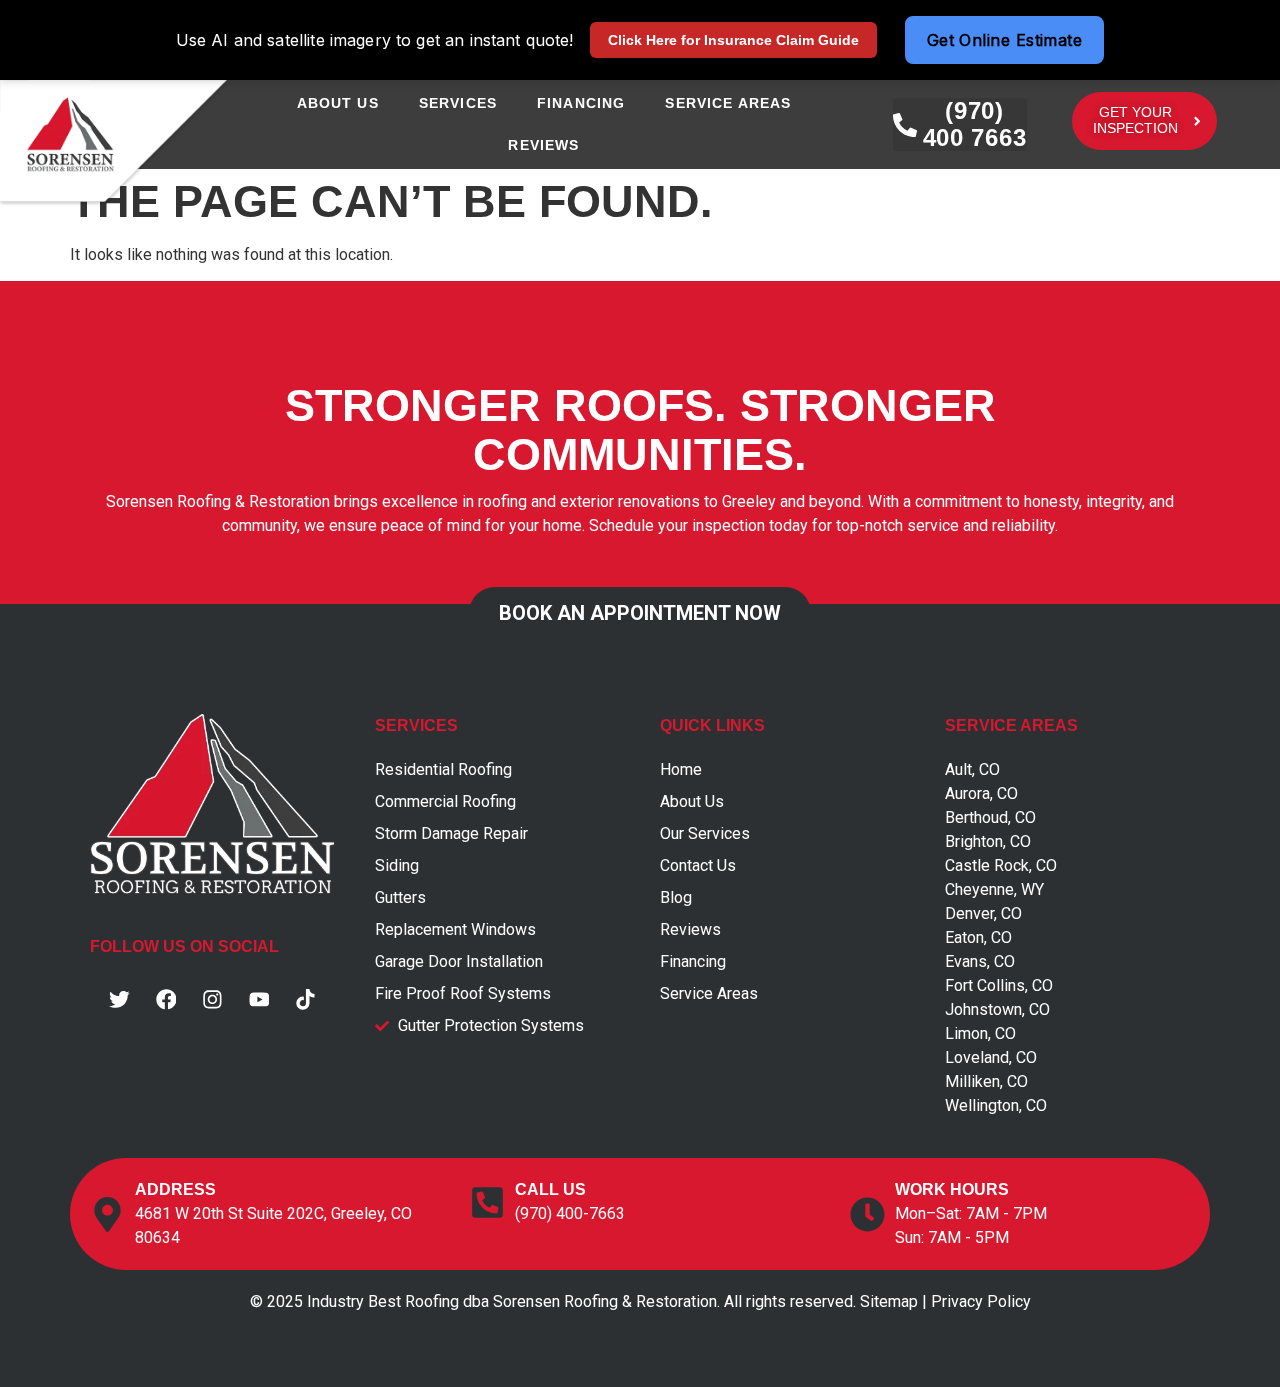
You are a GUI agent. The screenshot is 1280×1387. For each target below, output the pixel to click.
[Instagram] (213, 1000)
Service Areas (728, 103)
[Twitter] (120, 1000)
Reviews (543, 145)
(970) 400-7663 (570, 1213)
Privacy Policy (981, 1301)
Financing (581, 103)
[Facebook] (166, 1000)
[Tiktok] (306, 1000)
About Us (338, 103)
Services (458, 103)
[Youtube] (259, 1000)
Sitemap (889, 1301)
